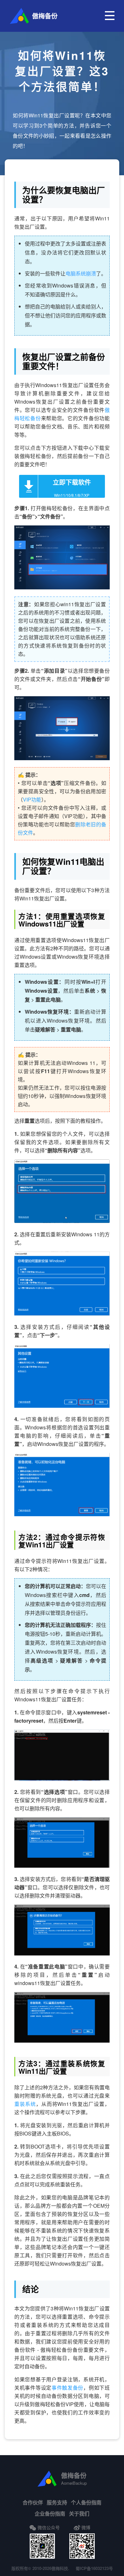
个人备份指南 (86, 2502)
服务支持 (57, 2502)
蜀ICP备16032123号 (94, 2568)
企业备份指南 (50, 2514)
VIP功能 (32, 799)
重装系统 (25, 2104)
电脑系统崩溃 (81, 273)
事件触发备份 (67, 2388)
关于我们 (79, 2514)
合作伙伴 (33, 2502)
